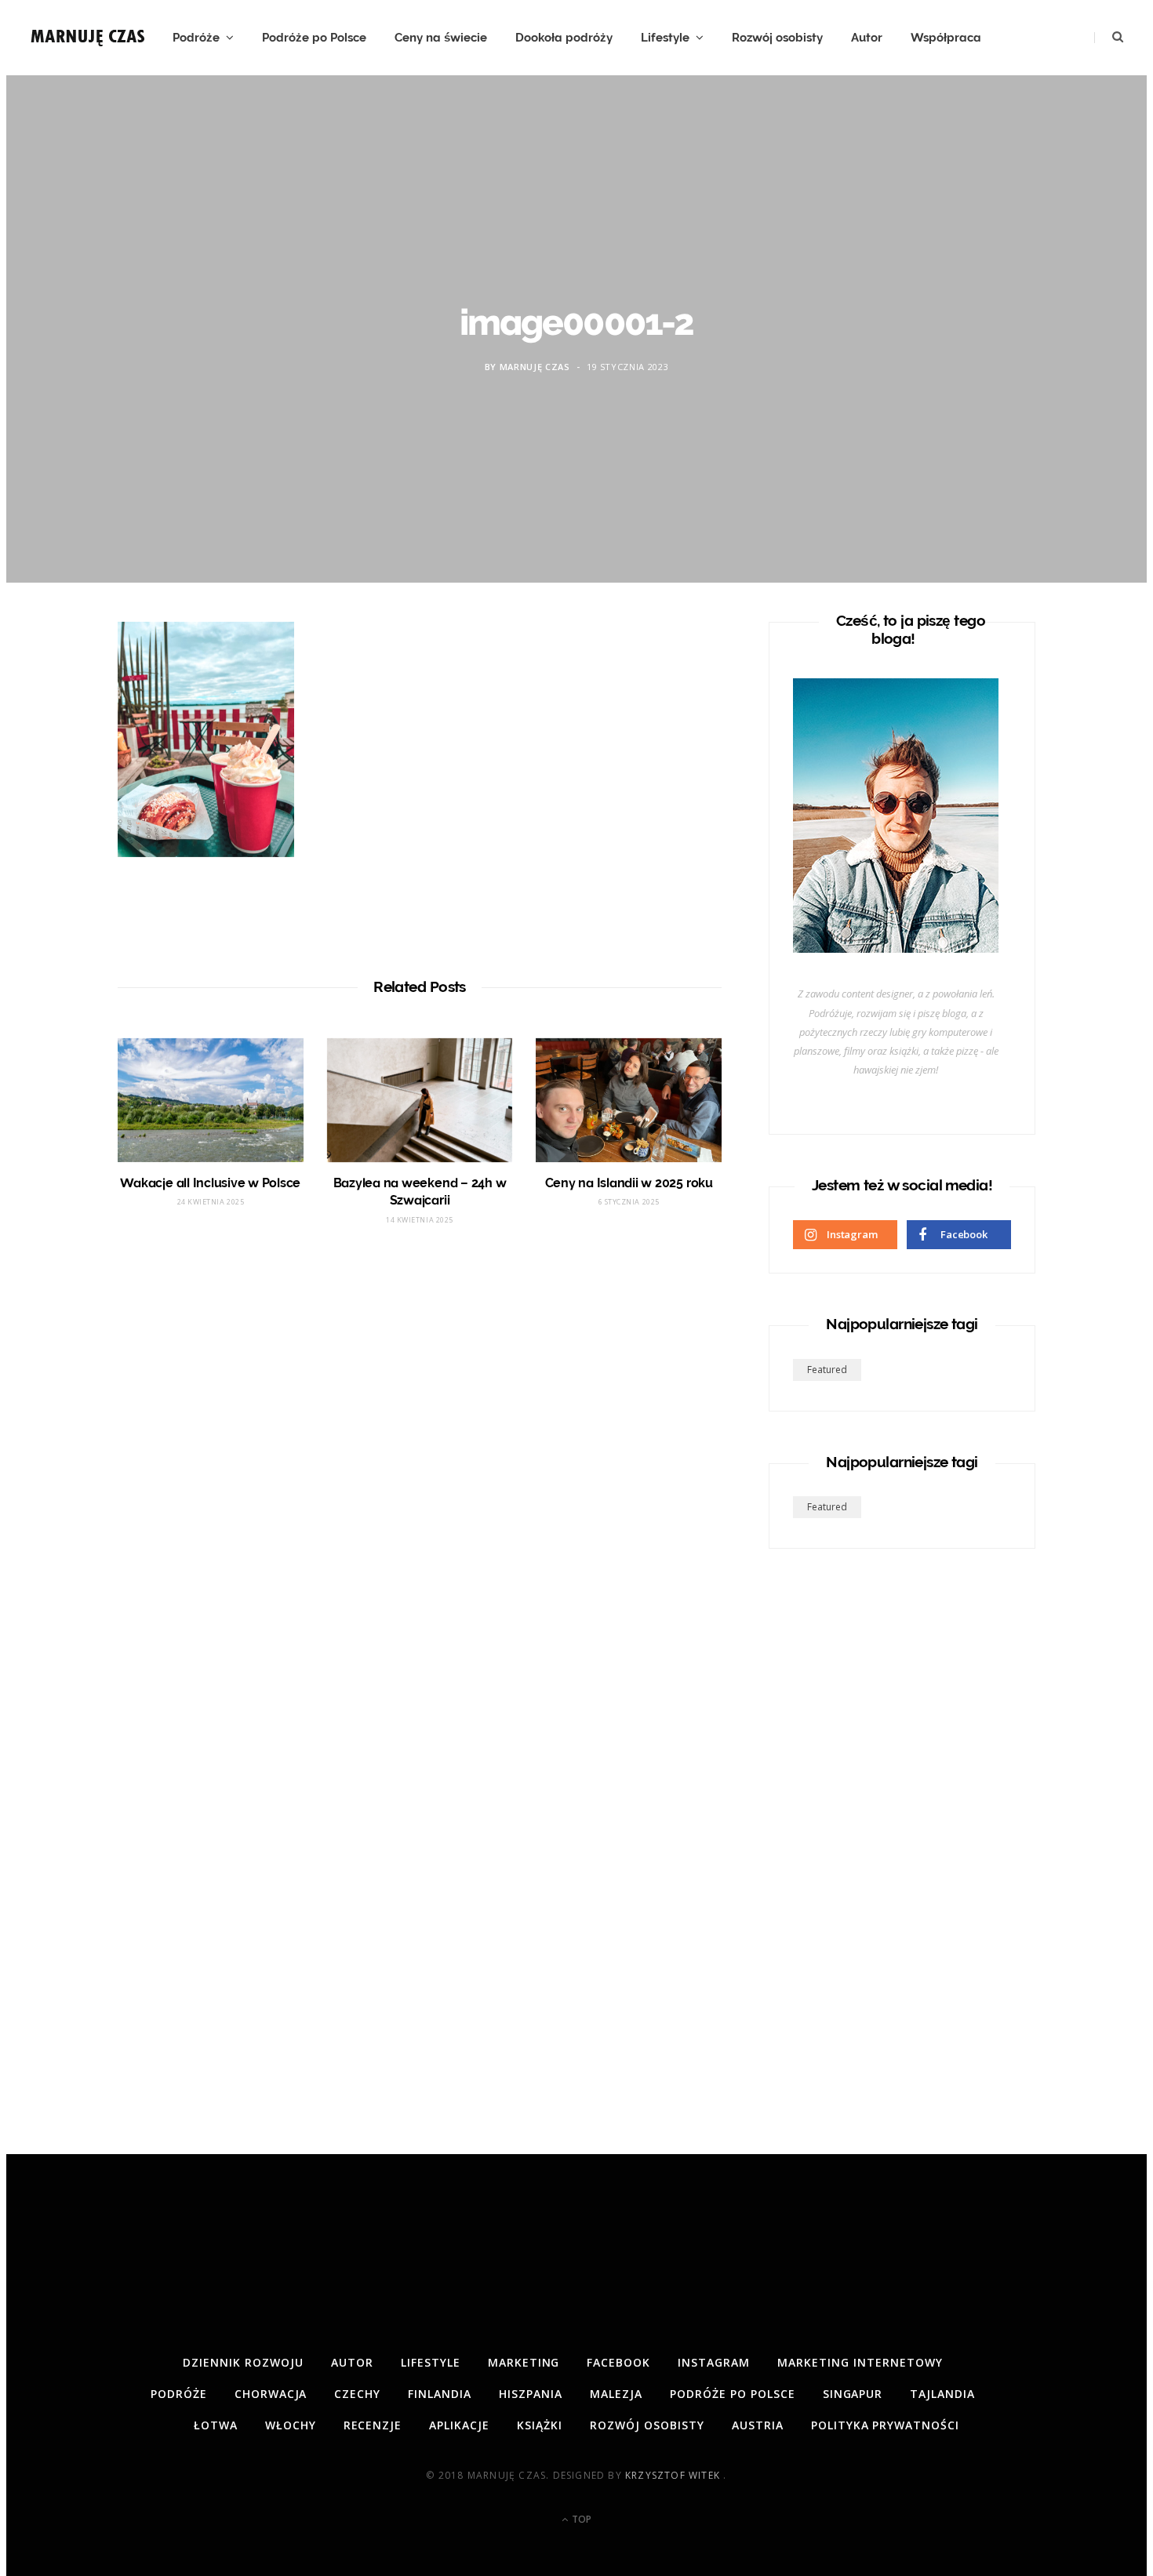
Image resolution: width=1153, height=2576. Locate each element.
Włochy (291, 2425)
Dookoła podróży (564, 38)
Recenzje (373, 2425)
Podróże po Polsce (314, 38)
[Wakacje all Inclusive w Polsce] (211, 1100)
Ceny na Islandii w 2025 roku (629, 1183)
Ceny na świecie (441, 38)
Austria (758, 2425)
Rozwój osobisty (777, 38)
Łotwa (216, 2425)
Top (580, 2519)
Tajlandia (942, 2394)
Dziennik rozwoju (243, 2362)
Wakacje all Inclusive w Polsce (210, 1183)
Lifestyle (665, 38)
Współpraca (946, 38)
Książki (540, 2425)
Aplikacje (459, 2425)
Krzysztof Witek (674, 2475)
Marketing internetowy (860, 2362)
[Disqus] (420, 1473)
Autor (867, 38)
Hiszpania (531, 2394)
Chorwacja (271, 2394)
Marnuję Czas (535, 367)
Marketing (524, 2362)
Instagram (714, 2362)
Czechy (357, 2394)
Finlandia (440, 2394)
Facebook (618, 2362)
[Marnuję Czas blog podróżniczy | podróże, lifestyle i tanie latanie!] (89, 38)
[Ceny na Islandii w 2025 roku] (629, 1100)
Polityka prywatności (886, 2425)
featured (827, 1370)
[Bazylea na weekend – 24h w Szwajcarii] (420, 1100)
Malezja (616, 2394)
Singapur (853, 2394)
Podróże (196, 38)
